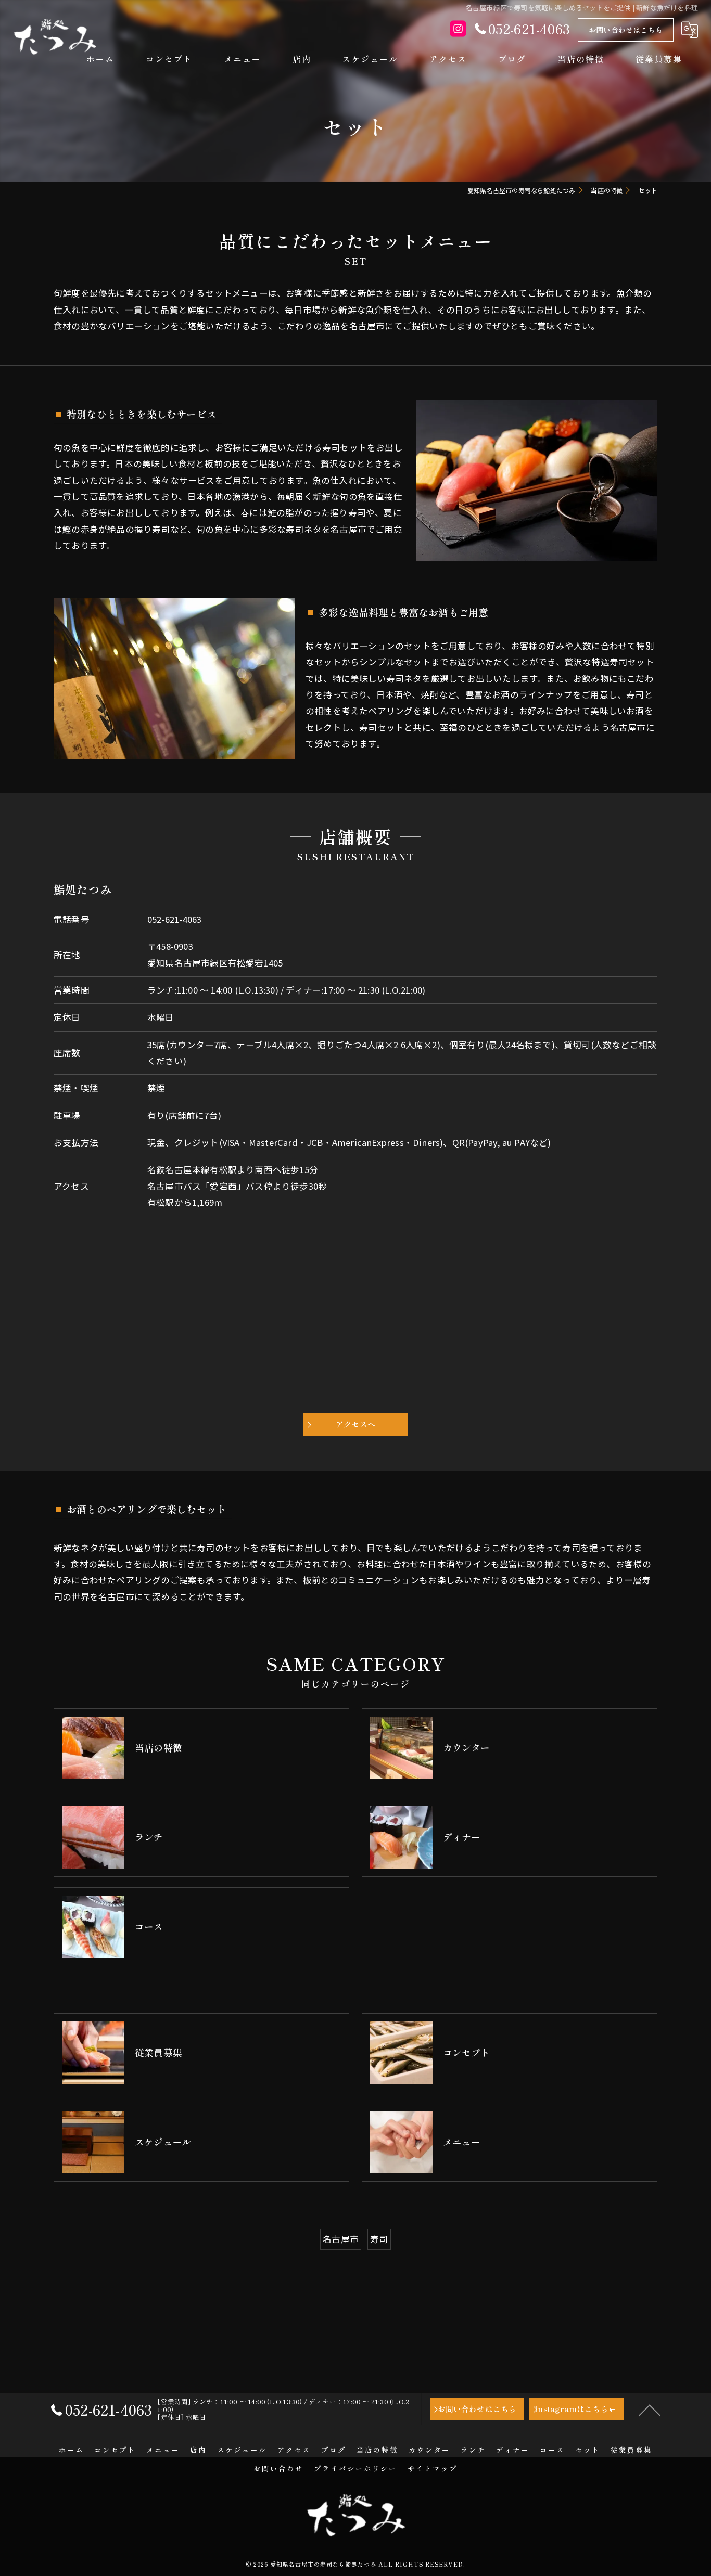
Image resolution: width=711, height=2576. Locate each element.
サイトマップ (433, 2468)
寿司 (379, 2239)
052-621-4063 (174, 919)
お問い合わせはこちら (626, 30)
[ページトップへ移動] (650, 2410)
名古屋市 (341, 2239)
